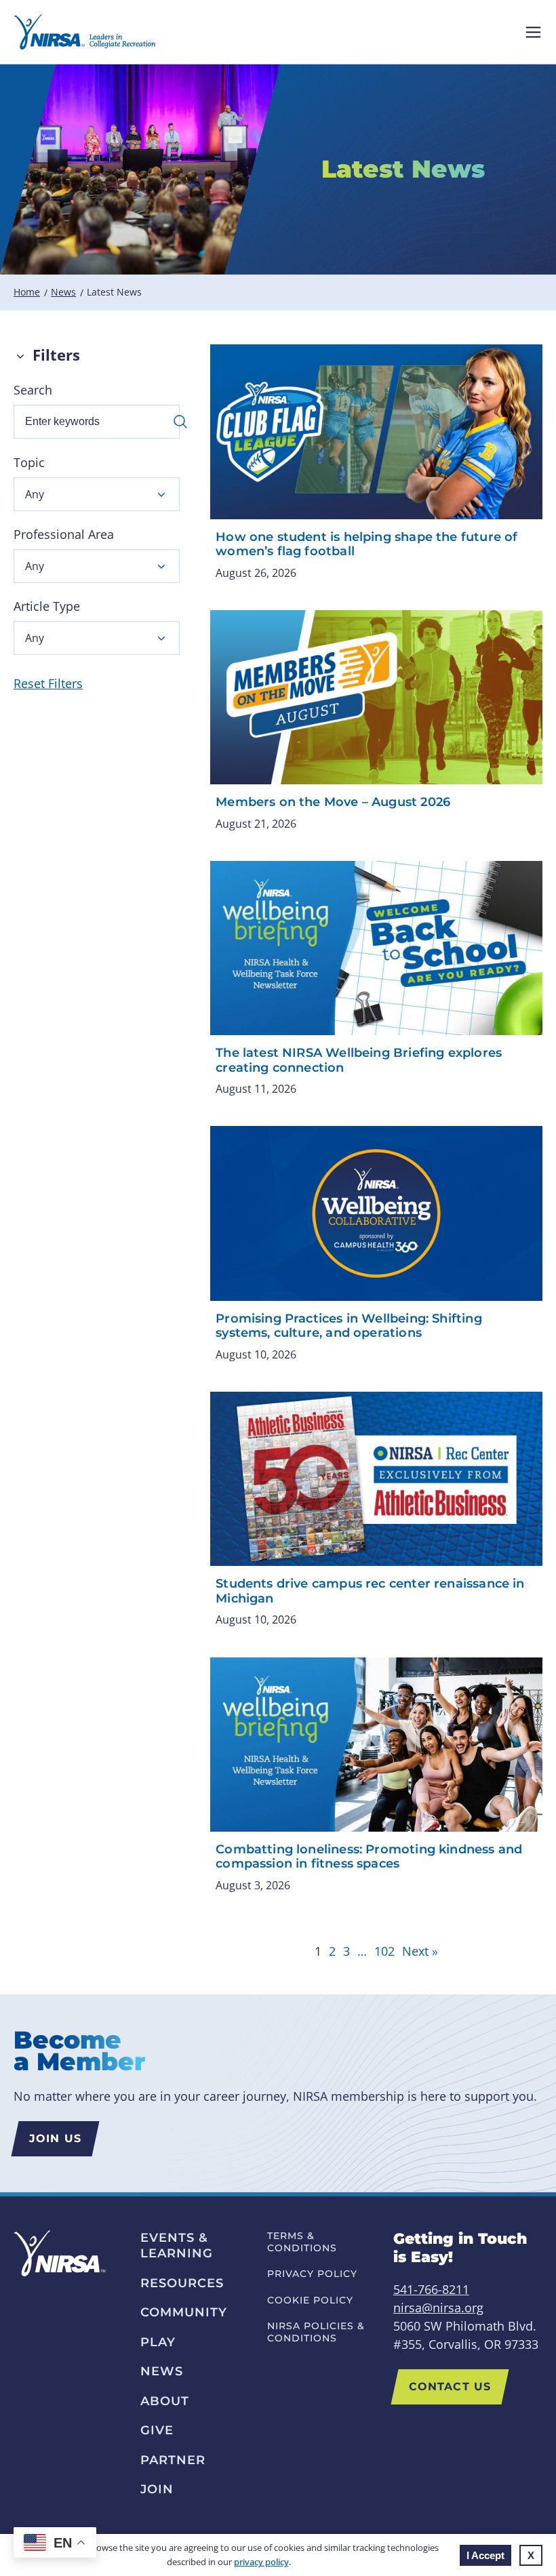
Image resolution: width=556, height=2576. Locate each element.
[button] (97, 494)
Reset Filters (48, 683)
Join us (55, 2138)
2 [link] (332, 1951)
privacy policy (261, 2562)
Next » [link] (420, 1951)
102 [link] (384, 1951)
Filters (56, 355)
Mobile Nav (533, 32)
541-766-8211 (431, 2289)
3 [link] (346, 1951)
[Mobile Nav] (533, 32)
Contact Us (450, 2387)
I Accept (485, 2555)
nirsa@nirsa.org (438, 2308)
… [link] (362, 1951)
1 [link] (318, 1951)
